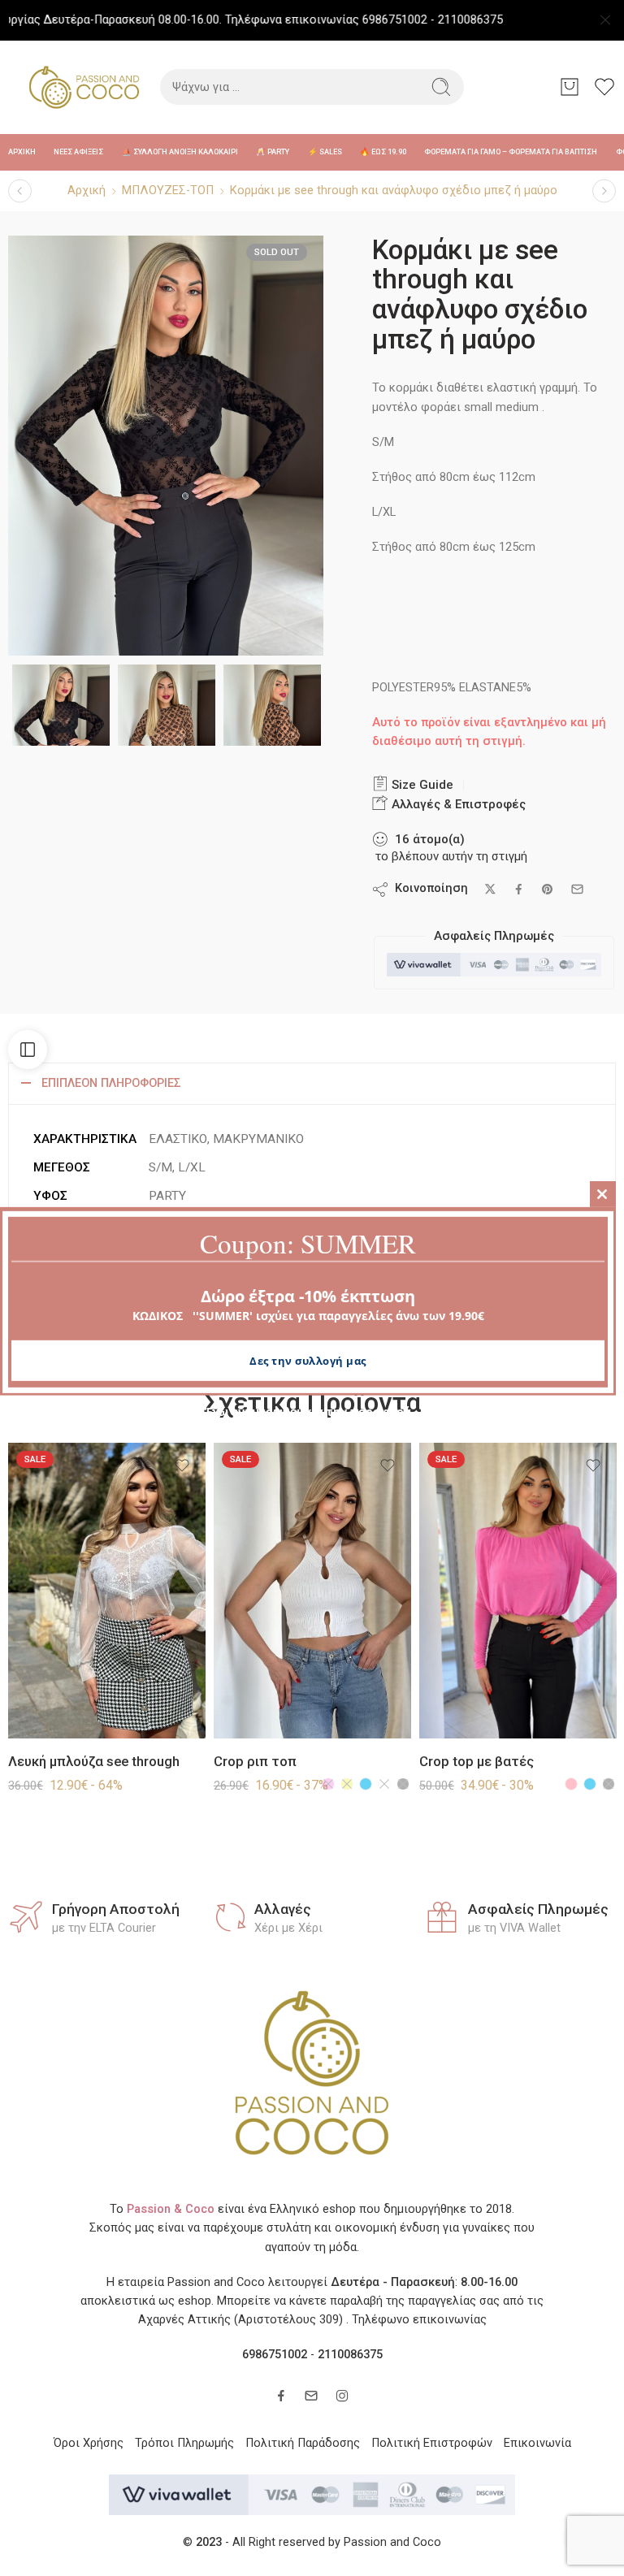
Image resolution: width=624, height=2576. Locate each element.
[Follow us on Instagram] (342, 2396)
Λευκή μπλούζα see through (94, 1762)
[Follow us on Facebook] (281, 2396)
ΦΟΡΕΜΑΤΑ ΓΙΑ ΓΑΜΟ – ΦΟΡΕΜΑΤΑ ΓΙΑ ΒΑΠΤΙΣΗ (511, 152)
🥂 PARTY (273, 152)
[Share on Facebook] (519, 889)
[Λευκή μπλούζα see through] (107, 1591)
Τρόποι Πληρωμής (184, 2443)
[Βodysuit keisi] (20, 190)
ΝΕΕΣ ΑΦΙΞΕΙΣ (78, 152)
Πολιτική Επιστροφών (432, 2443)
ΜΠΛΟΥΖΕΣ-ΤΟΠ (168, 190)
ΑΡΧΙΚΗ (22, 152)
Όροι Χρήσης (89, 2443)
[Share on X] (490, 889)
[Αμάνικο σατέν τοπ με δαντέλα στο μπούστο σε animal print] (604, 190)
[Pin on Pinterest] (548, 890)
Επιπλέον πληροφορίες (111, 1083)
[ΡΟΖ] (571, 1784)
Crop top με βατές (477, 1762)
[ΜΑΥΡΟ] (403, 1784)
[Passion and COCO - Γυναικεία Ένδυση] (84, 87)
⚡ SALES (325, 152)
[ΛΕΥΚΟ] (384, 1784)
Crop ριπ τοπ (255, 1762)
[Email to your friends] (577, 889)
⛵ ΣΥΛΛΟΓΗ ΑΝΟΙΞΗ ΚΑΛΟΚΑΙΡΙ (180, 152)
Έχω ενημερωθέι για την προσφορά (308, 1411)
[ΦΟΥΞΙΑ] (328, 1784)
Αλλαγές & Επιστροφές (457, 804)
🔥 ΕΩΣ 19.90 (383, 152)
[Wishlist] (182, 1466)
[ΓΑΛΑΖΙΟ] (366, 1784)
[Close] (605, 20)
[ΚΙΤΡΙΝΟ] (347, 1784)
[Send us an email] (311, 2396)
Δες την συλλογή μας (308, 1361)
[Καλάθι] (570, 87)
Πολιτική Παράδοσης (303, 2443)
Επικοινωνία (537, 2443)
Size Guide (421, 785)
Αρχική (87, 190)
